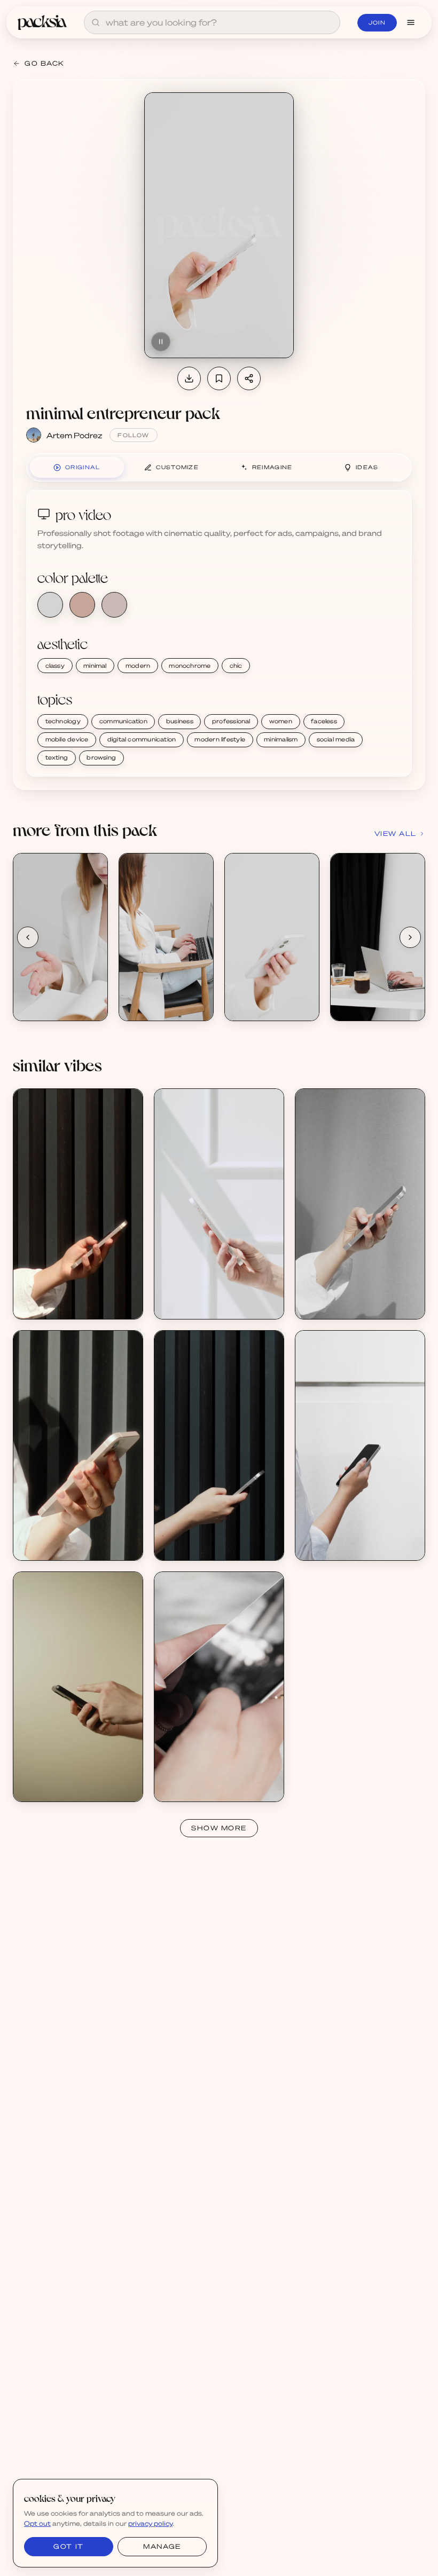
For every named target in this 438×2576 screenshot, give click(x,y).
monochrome (190, 666)
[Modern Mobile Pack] (78, 1204)
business (180, 721)
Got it (68, 2546)
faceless (324, 721)
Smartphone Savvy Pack (67, 1778)
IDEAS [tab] (367, 467)
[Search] (96, 22)
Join (377, 22)
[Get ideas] (93, 928)
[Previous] (28, 937)
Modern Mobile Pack (60, 1296)
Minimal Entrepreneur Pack (72, 997)
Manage (162, 2546)
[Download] (189, 378)
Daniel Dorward (52, 1787)
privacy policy (150, 2523)
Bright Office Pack (198, 1296)
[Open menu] (411, 22)
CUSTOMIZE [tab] (177, 467)
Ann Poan (183, 1305)
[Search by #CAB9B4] (114, 605)
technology (63, 721)
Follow (133, 435)
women (281, 721)
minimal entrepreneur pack (123, 412)
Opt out (37, 2523)
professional (231, 721)
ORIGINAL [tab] (83, 467)
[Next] (410, 937)
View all (396, 833)
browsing (101, 757)
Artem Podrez (74, 435)
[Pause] (161, 342)
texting (57, 757)
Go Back (45, 63)
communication (123, 721)
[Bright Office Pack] (219, 1204)
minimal (95, 666)
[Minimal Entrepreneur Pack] (60, 937)
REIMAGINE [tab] (272, 467)
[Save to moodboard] (219, 378)
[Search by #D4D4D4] (50, 605)
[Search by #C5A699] (82, 605)
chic (236, 666)
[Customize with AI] (93, 908)
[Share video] (249, 378)
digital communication (142, 739)
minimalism (281, 739)
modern (138, 666)
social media (336, 739)
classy (55, 666)
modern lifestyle (220, 739)
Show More (219, 1828)
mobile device (67, 739)
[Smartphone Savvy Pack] (78, 1687)
